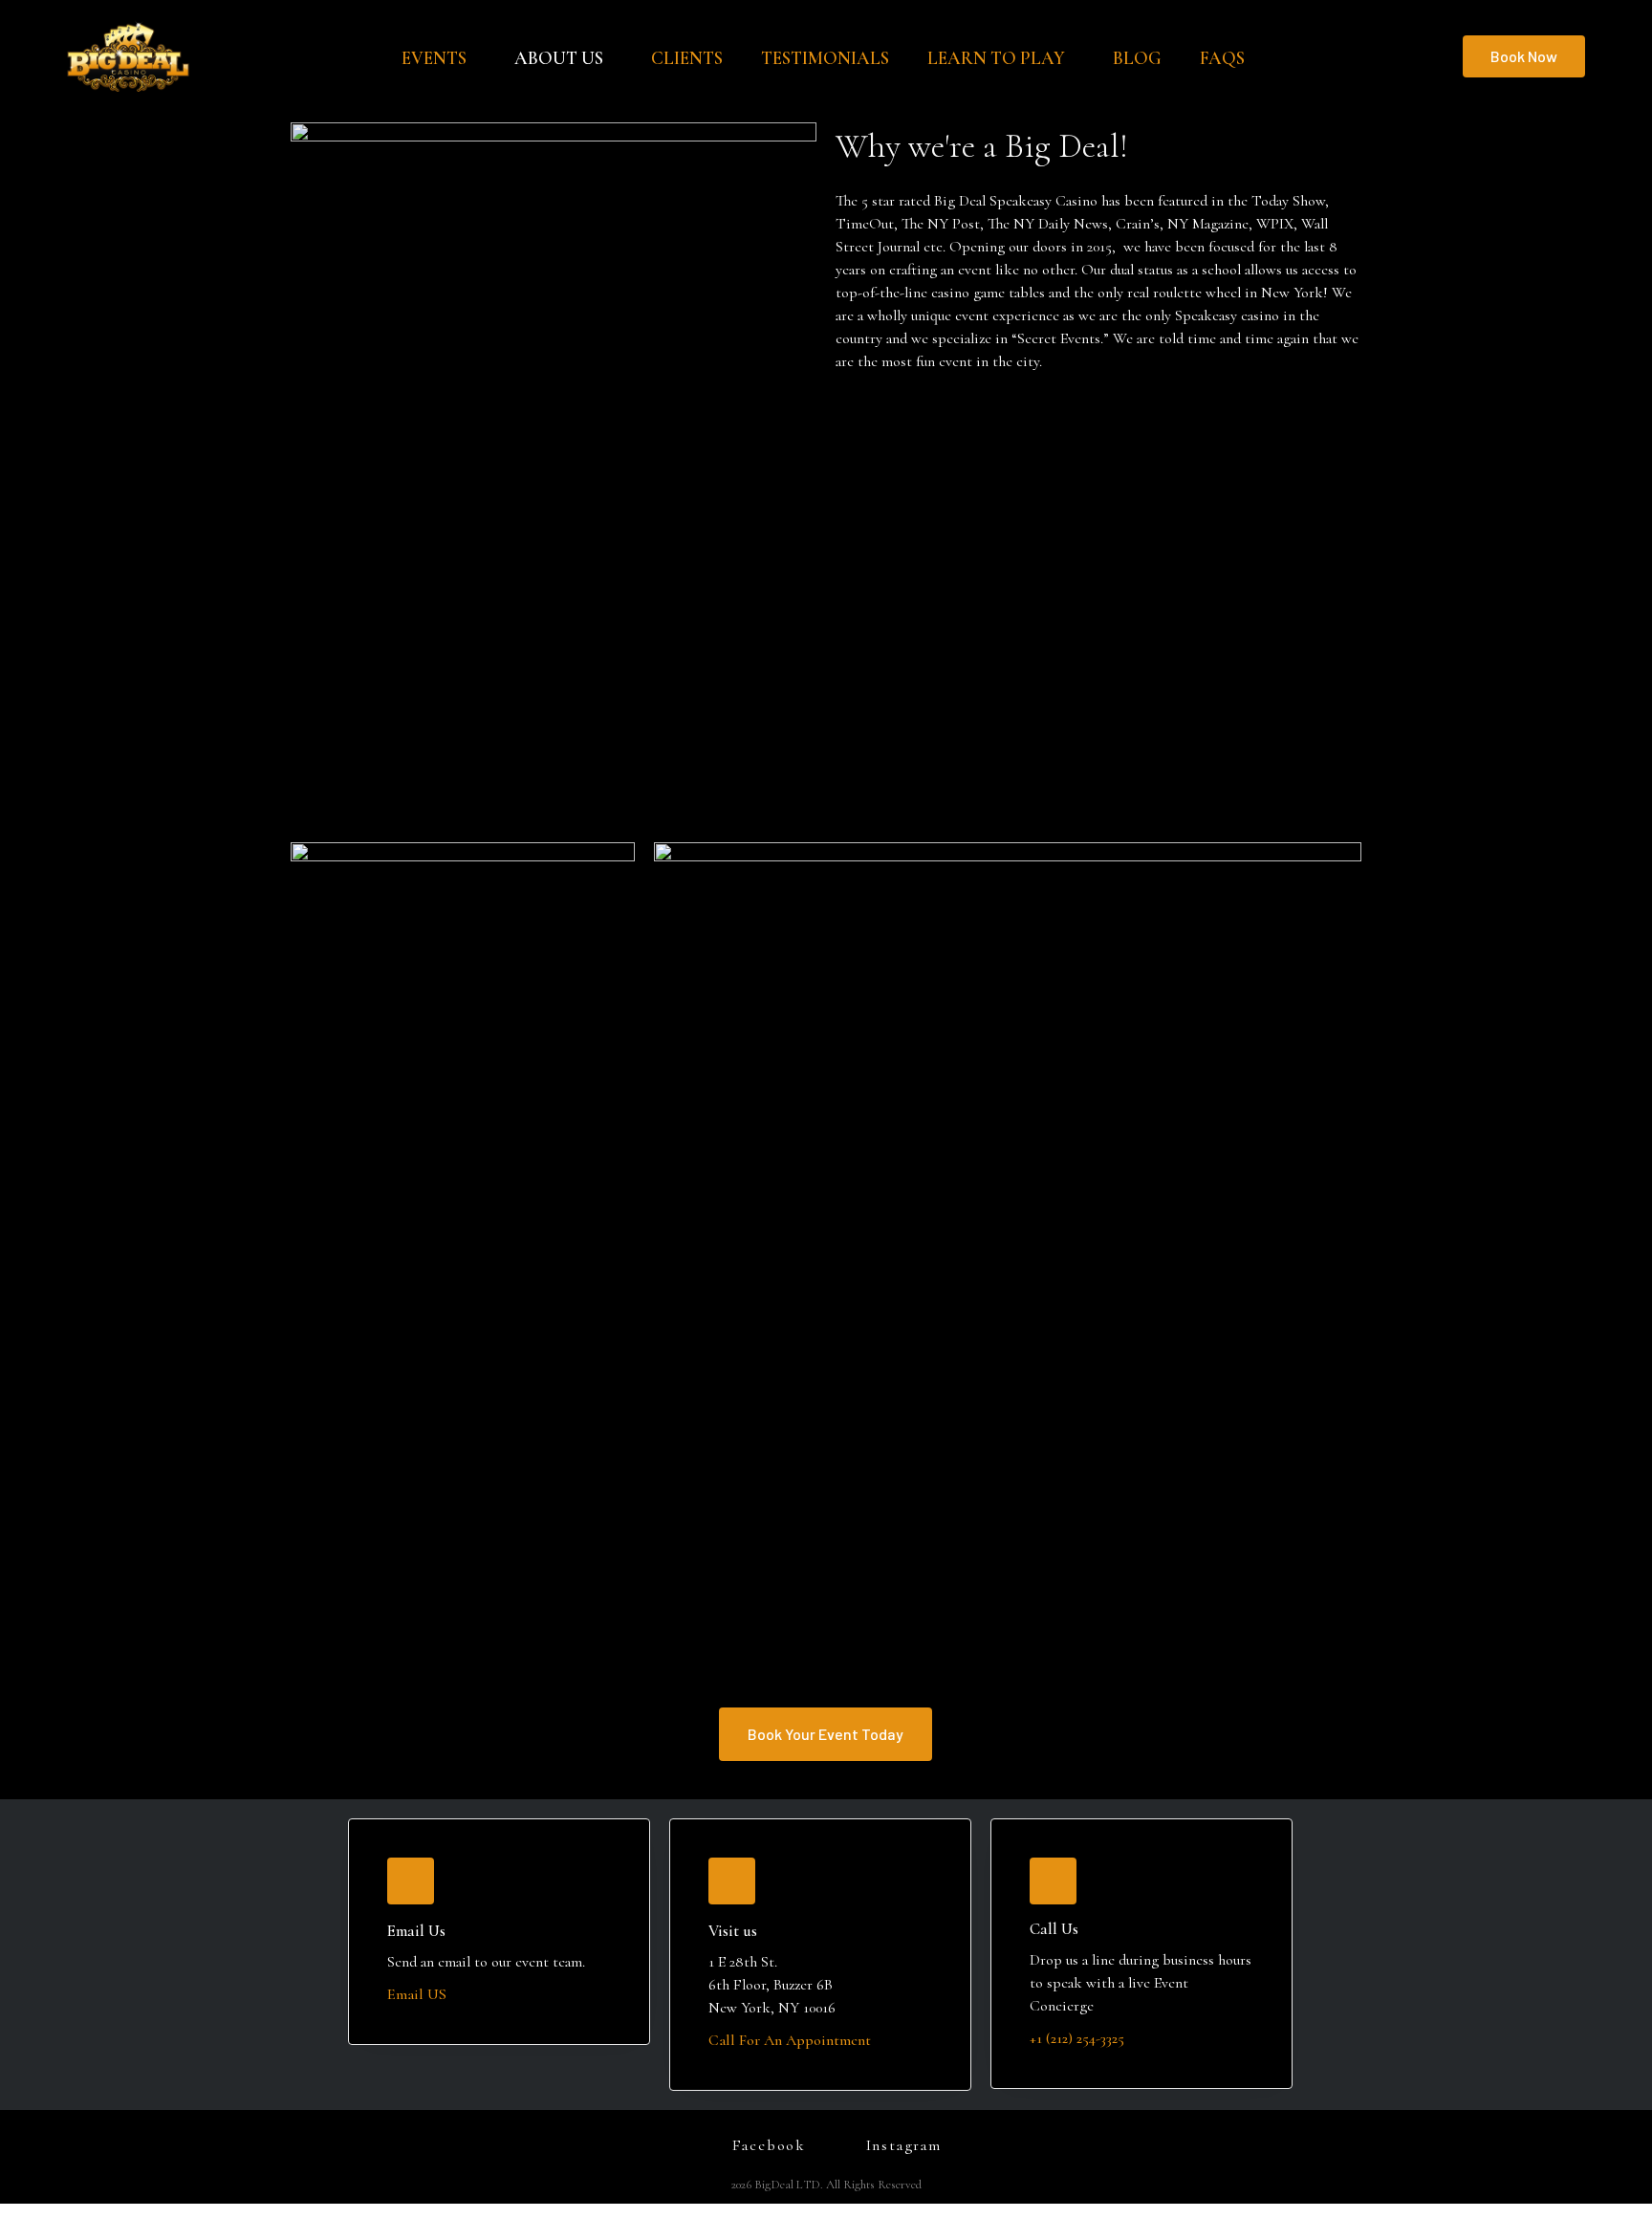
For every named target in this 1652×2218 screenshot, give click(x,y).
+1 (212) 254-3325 (1077, 2038)
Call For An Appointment (790, 2040)
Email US (417, 1994)
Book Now (1524, 56)
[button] (826, 1734)
